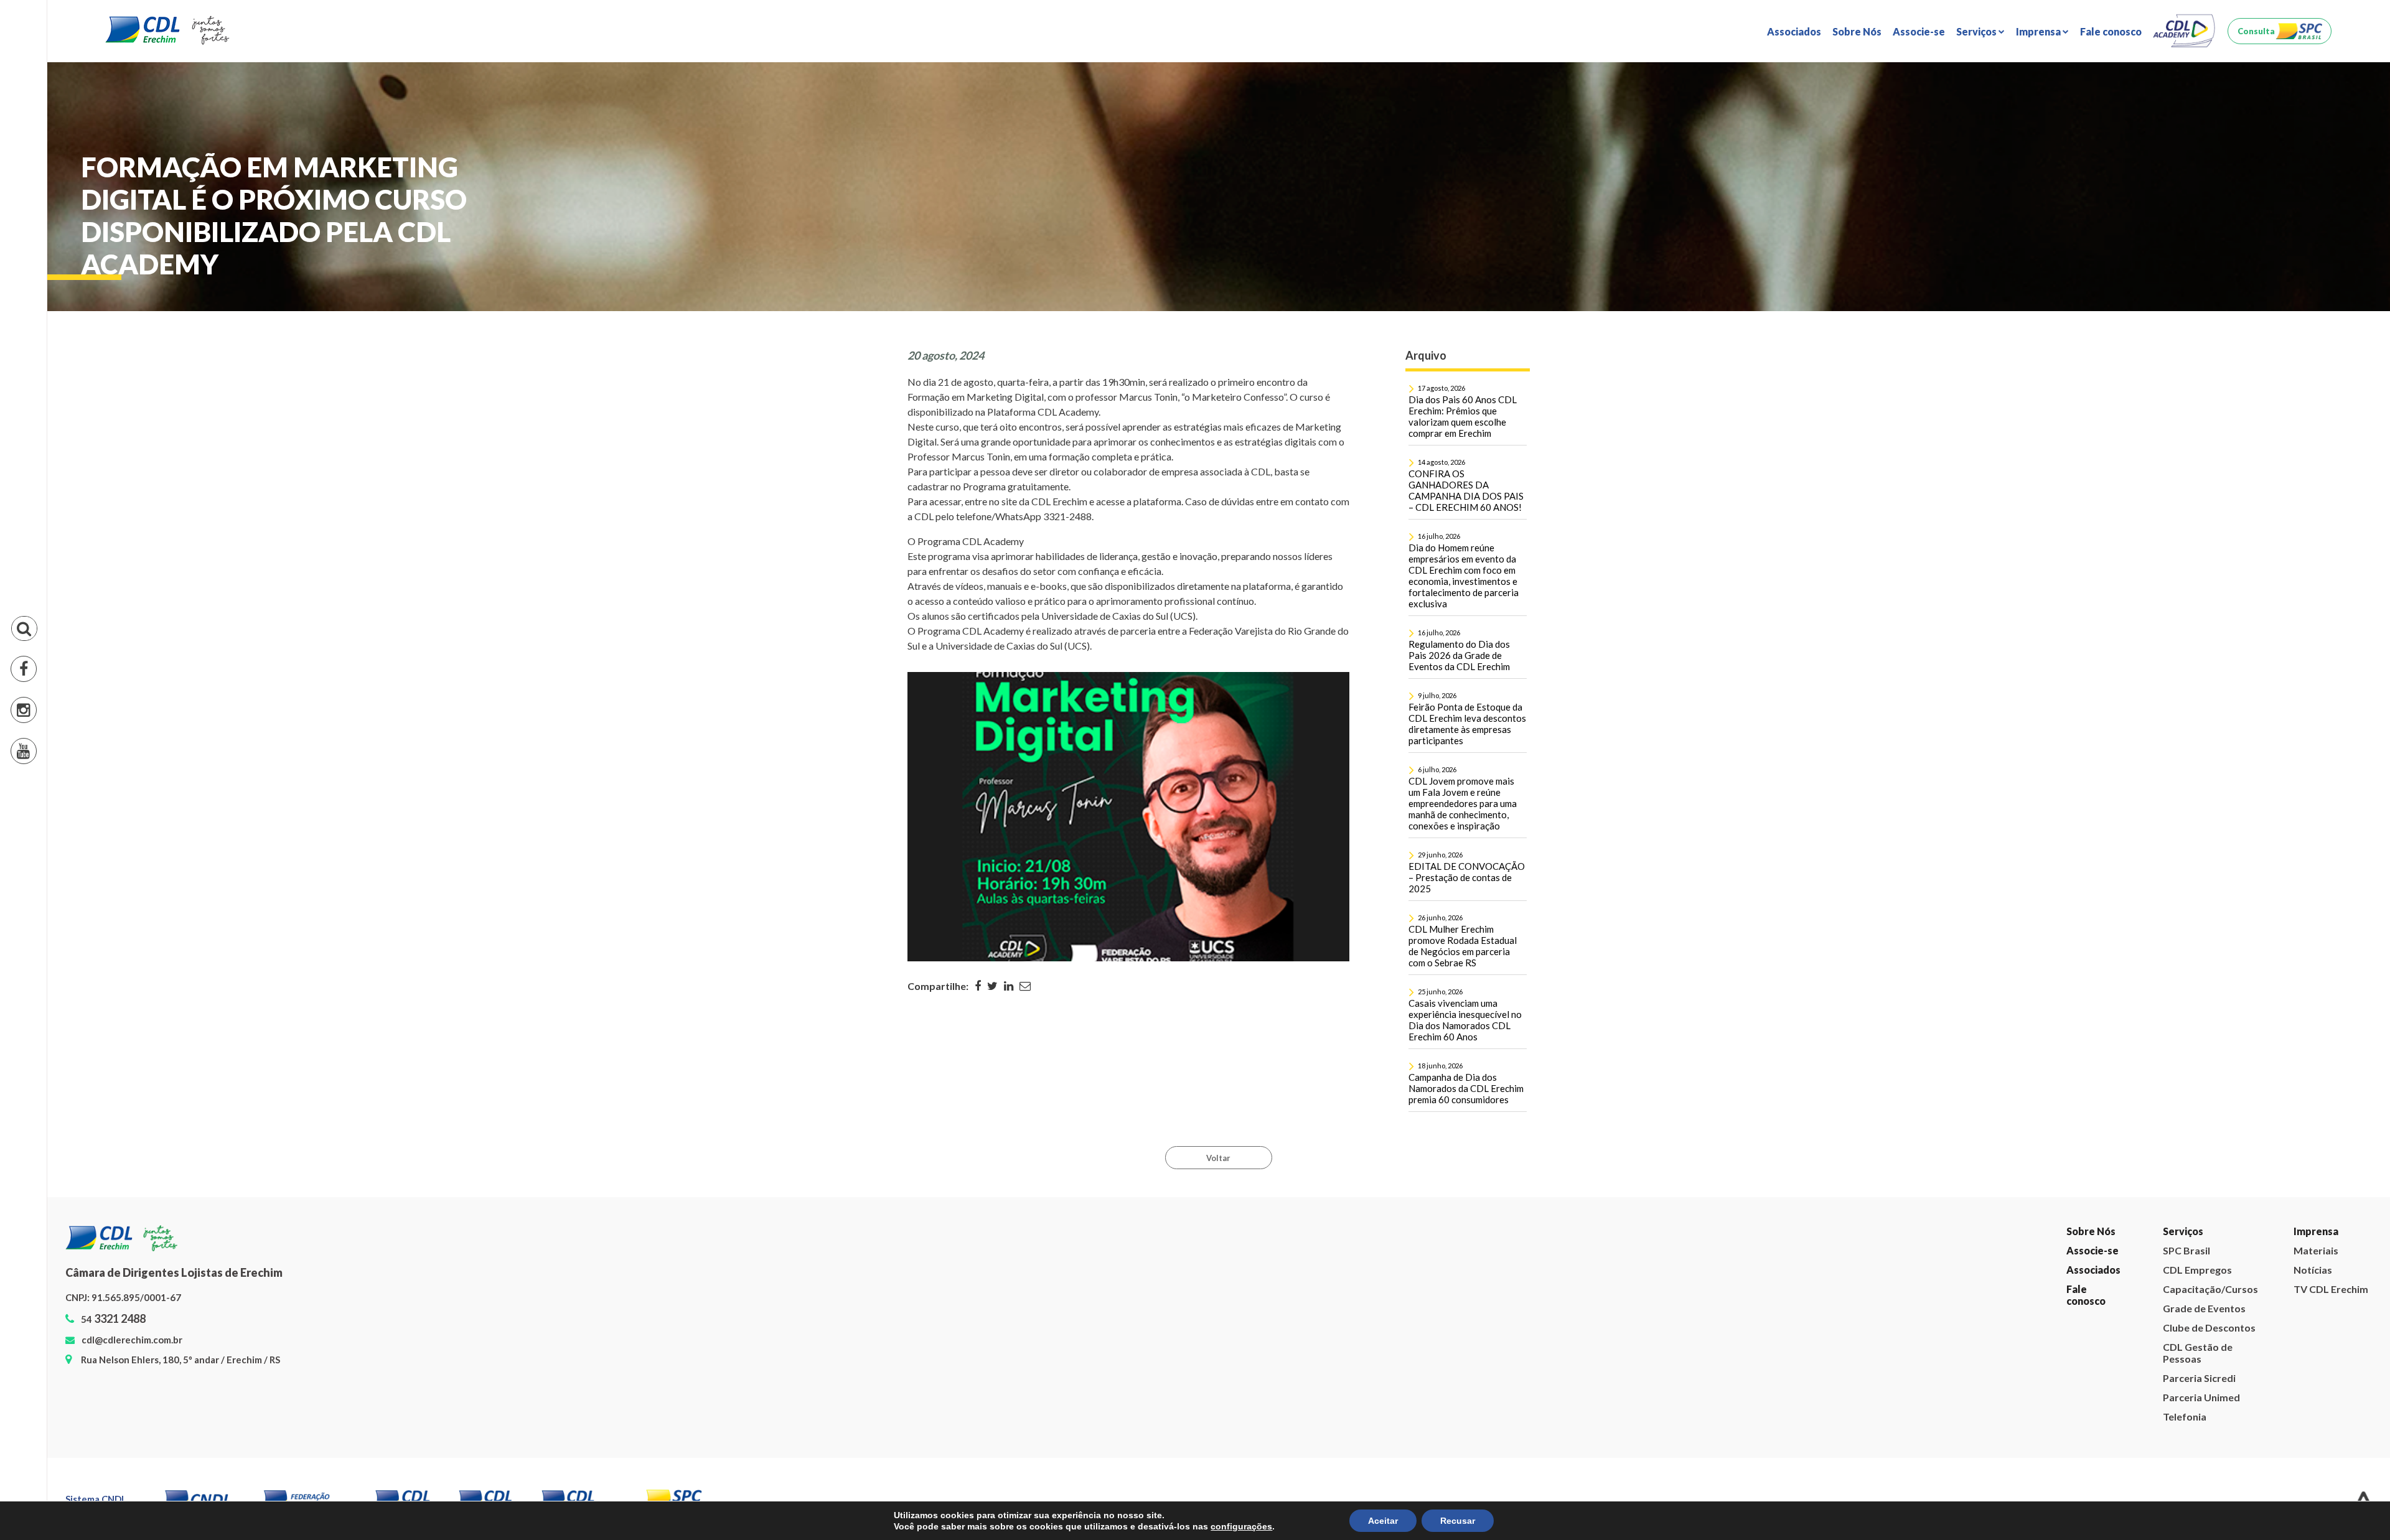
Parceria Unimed (2010, 203)
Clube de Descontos (2018, 148)
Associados (1794, 31)
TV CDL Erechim (2069, 130)
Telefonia (1994, 221)
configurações (1241, 1526)
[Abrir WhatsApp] (2359, 1509)
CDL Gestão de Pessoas (2027, 166)
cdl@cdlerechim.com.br (132, 1340)
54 (113, 1319)
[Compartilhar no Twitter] (992, 986)
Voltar (1218, 1158)
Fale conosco (2111, 31)
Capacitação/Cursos (2210, 1289)
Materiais (2054, 76)
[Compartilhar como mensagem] (1025, 986)
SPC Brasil (1995, 76)
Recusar (1458, 1521)
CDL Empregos (2006, 94)
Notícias (2051, 94)
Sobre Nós (1857, 31)
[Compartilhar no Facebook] (978, 986)
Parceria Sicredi (2008, 184)
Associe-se (1919, 31)
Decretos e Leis (2067, 112)
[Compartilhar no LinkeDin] (1009, 986)
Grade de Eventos (2013, 130)
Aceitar (1383, 1521)
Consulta (2256, 31)
